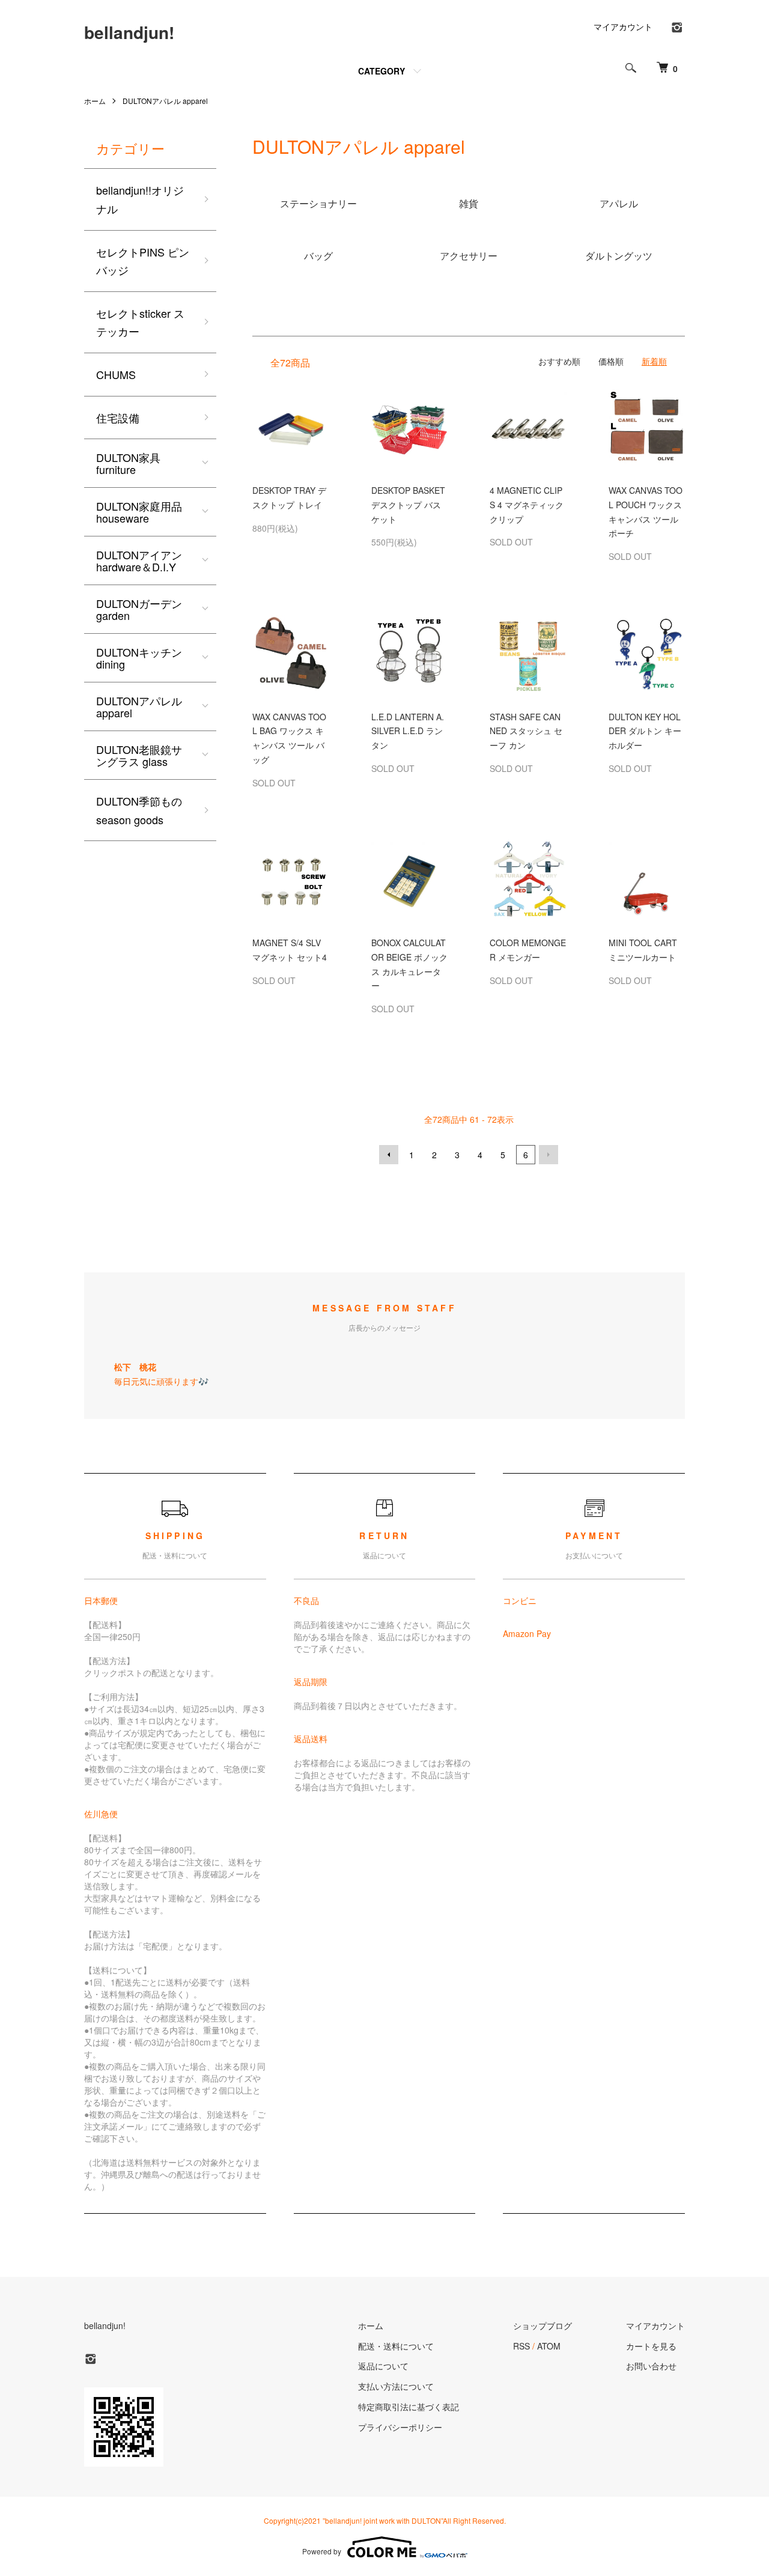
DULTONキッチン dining (139, 658)
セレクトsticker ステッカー (140, 322)
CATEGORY (381, 71)
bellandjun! (129, 32)
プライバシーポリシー (400, 2427)
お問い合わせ (651, 2366)
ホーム (95, 101)
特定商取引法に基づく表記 (409, 2407)
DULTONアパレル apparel (165, 101)
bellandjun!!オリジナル (140, 199)
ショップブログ (543, 2325)
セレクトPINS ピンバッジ (143, 261)
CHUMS (116, 374)
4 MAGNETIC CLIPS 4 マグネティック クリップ (527, 505)
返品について (383, 2366)
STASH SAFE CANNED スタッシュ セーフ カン (526, 731)
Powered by (322, 2551)
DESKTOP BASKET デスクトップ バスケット (408, 505)
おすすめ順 (559, 361)
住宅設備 (118, 418)
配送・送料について (396, 2346)
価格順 (611, 361)
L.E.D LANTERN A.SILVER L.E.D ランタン (408, 731)
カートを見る (651, 2346)
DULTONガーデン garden (139, 609)
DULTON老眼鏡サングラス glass (139, 755)
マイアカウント (623, 26)
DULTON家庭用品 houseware (139, 512)
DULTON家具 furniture (128, 463)
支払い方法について (396, 2386)
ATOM (549, 2346)
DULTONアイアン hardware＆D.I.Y (139, 560)
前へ (389, 1155)
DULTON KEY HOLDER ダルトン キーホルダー (645, 731)
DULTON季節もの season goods (139, 810)
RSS (521, 2346)
